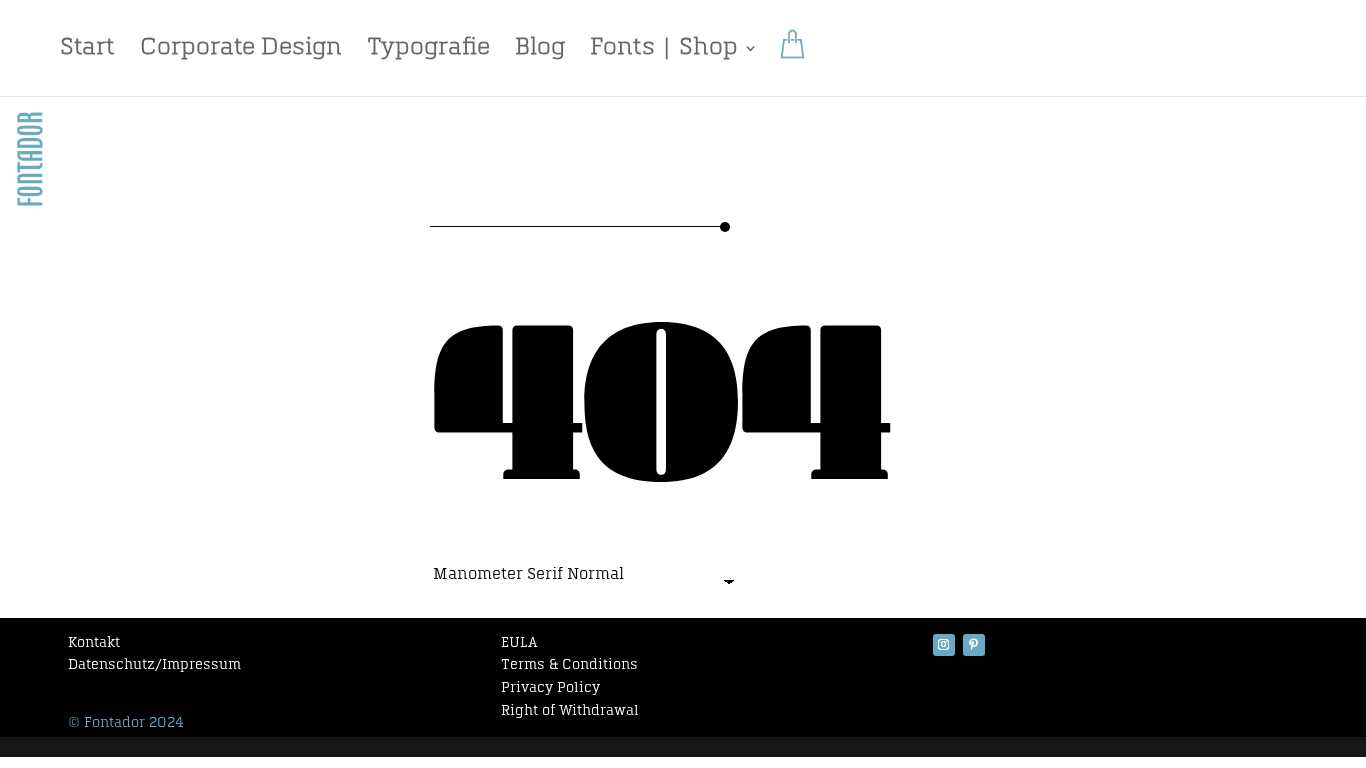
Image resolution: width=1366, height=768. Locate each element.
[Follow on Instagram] (944, 645)
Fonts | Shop (664, 50)
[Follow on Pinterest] (974, 645)
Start (87, 50)
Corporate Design (241, 50)
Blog (540, 50)
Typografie (428, 50)
